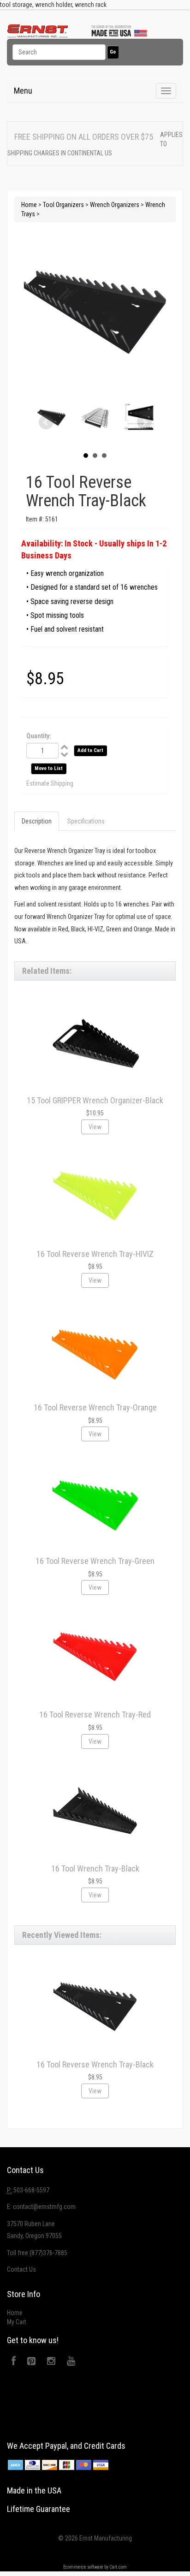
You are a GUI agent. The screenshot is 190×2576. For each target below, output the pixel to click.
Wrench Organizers (115, 205)
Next (144, 422)
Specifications (86, 821)
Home (29, 205)
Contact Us (21, 2269)
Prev (46, 422)
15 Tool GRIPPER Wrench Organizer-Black (95, 1100)
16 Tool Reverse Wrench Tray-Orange (95, 1407)
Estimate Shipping (50, 783)
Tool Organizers (63, 205)
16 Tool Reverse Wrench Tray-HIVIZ (95, 1254)
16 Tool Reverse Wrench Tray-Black (95, 2064)
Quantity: (39, 736)
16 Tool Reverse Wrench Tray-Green (95, 1561)
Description (37, 821)
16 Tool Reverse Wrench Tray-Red (95, 1714)
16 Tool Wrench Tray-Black (95, 1868)
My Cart (17, 2322)
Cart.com (118, 2567)
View (95, 1127)
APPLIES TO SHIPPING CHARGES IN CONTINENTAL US (95, 144)
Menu (23, 91)
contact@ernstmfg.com (44, 2207)
